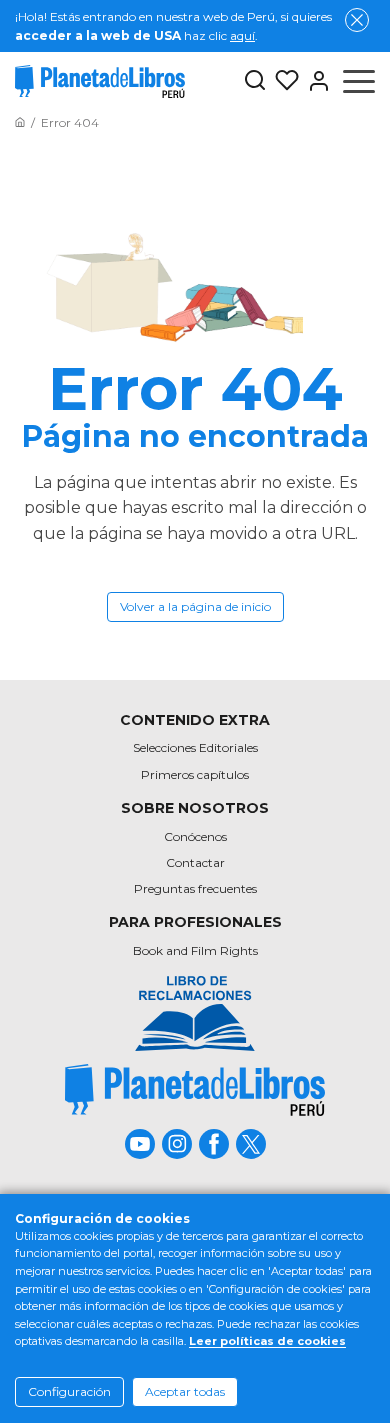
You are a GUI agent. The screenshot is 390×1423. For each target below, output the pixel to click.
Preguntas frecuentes (195, 888)
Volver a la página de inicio (195, 606)
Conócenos (195, 836)
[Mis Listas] (283, 81)
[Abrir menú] (359, 81)
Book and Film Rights (195, 950)
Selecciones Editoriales (195, 747)
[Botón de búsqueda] (255, 81)
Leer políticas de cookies (267, 1341)
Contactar (195, 862)
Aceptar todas (185, 1391)
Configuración (69, 1391)
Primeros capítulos (195, 774)
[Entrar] (315, 81)
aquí (242, 35)
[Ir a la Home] (20, 122)
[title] (195, 1089)
